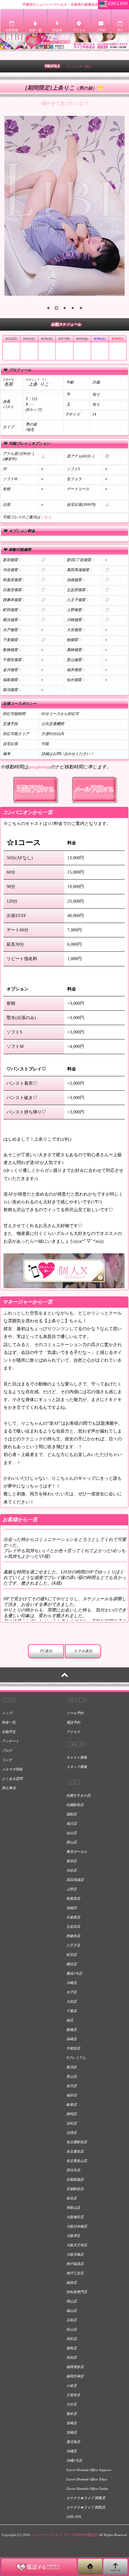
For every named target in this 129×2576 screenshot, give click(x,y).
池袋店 (72, 1908)
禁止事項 (9, 1788)
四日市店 (73, 2170)
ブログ (7, 1750)
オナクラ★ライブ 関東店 (86, 2498)
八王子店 (73, 1945)
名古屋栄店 (75, 2151)
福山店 (72, 2311)
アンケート (10, 1741)
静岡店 (72, 2114)
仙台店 (72, 1833)
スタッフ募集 (77, 1767)
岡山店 (72, 2301)
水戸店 (72, 1992)
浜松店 (72, 2123)
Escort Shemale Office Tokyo (87, 2479)
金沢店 (72, 2086)
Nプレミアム (76, 2058)
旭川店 (72, 1823)
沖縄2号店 (74, 2460)
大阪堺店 (73, 2236)
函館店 (72, 1814)
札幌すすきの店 (78, 1795)
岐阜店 (72, 2105)
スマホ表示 (83, 1651)
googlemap (39, 767)
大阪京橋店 (75, 2254)
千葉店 (72, 2011)
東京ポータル (77, 1852)
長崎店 (72, 2423)
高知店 (72, 2357)
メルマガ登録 (12, 1769)
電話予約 (73, 1722)
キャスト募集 (77, 1757)
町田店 (72, 1955)
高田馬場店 (75, 1880)
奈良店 (72, 2198)
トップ (7, 1713)
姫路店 (72, 2282)
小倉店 (72, 2386)
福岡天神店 (75, 2376)
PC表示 (46, 1651)
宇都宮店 (73, 2048)
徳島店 (72, 2348)
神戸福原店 (75, 2264)
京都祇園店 (75, 2179)
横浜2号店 (74, 1973)
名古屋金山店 (77, 2161)
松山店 (72, 2329)
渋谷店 (72, 1870)
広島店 (72, 2320)
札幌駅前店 (75, 1805)
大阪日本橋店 (77, 2226)
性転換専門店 (77, 2292)
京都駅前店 (75, 2189)
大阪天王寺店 (77, 2245)
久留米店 (73, 2395)
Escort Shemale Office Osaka (87, 2489)
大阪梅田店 (75, 2217)
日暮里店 (73, 1917)
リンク (7, 1760)
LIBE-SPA (74, 2517)
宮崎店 (72, 2432)
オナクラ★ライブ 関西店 (86, 2507)
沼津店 (72, 2133)
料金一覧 (9, 1722)
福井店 (72, 2095)
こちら (46, 517)
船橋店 (72, 2030)
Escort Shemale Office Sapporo (89, 2470)
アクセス (73, 1732)
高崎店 (72, 2039)
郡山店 (72, 1842)
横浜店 (72, 1964)
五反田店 (73, 1927)
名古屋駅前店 (77, 2142)
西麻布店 (73, 1936)
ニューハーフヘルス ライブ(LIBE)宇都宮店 (64, 2535)
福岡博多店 (75, 2367)
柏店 (70, 2020)
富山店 (72, 2076)
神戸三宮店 (75, 2273)
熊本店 (72, 2414)
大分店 (72, 2404)
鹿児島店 (73, 2442)
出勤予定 (9, 1732)
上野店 (72, 1889)
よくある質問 (12, 1779)
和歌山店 (73, 2208)
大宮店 (72, 2001)
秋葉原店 (73, 1898)
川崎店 (72, 1983)
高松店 (72, 2339)
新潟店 (72, 2067)
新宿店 (72, 1861)
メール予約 (75, 1713)
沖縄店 (72, 2451)
